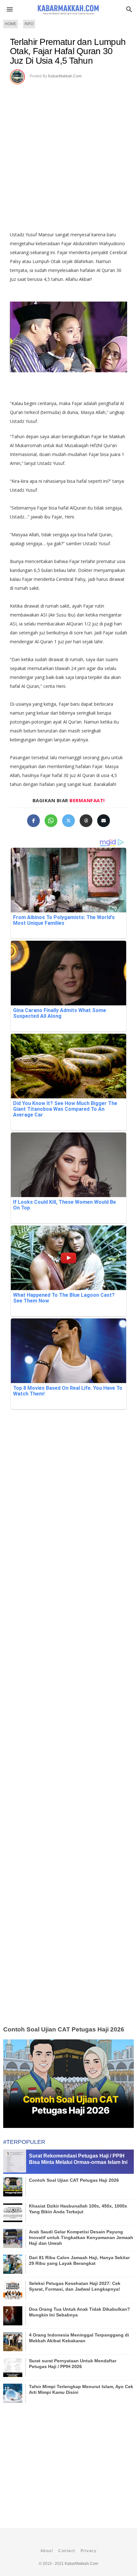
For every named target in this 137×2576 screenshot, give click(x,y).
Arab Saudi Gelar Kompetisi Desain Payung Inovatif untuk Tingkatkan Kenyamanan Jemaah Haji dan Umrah (81, 2237)
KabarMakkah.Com (65, 76)
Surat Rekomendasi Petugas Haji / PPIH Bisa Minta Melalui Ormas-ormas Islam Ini (78, 2159)
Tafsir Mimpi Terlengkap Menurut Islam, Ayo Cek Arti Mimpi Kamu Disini (81, 2389)
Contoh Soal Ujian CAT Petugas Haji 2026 (64, 2029)
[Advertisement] (68, 155)
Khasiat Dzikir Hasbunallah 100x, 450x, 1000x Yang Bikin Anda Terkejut (78, 2209)
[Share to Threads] (86, 821)
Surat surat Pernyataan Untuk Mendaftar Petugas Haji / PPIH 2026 (73, 2364)
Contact (67, 2551)
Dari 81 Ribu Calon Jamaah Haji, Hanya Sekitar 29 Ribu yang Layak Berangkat (79, 2260)
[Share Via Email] (104, 821)
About (47, 2551)
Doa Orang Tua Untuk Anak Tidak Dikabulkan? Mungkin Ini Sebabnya (79, 2312)
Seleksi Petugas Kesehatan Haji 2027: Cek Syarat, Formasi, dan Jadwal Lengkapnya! (75, 2286)
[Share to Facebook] (33, 821)
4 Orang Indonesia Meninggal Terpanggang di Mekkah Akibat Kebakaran (79, 2338)
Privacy (89, 2551)
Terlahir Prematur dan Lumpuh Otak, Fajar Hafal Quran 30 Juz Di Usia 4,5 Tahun (68, 51)
